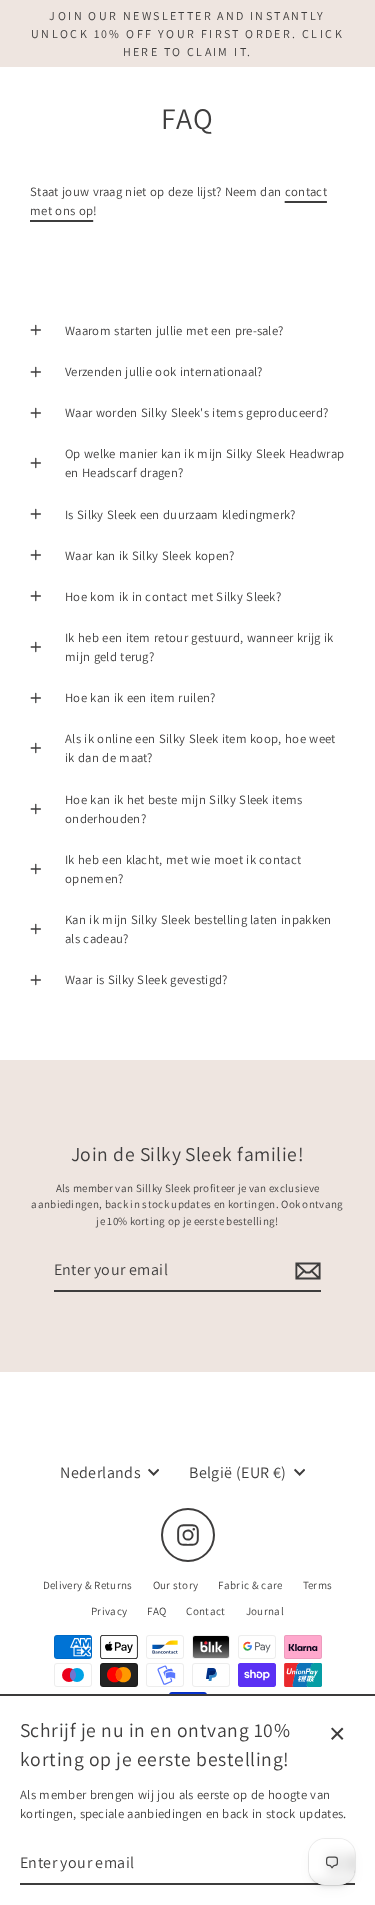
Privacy (109, 1611)
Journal (265, 1611)
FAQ (156, 1611)
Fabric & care (250, 1585)
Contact (205, 1611)
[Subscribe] (305, 1271)
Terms (318, 1585)
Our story (176, 1585)
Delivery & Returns (88, 1585)
